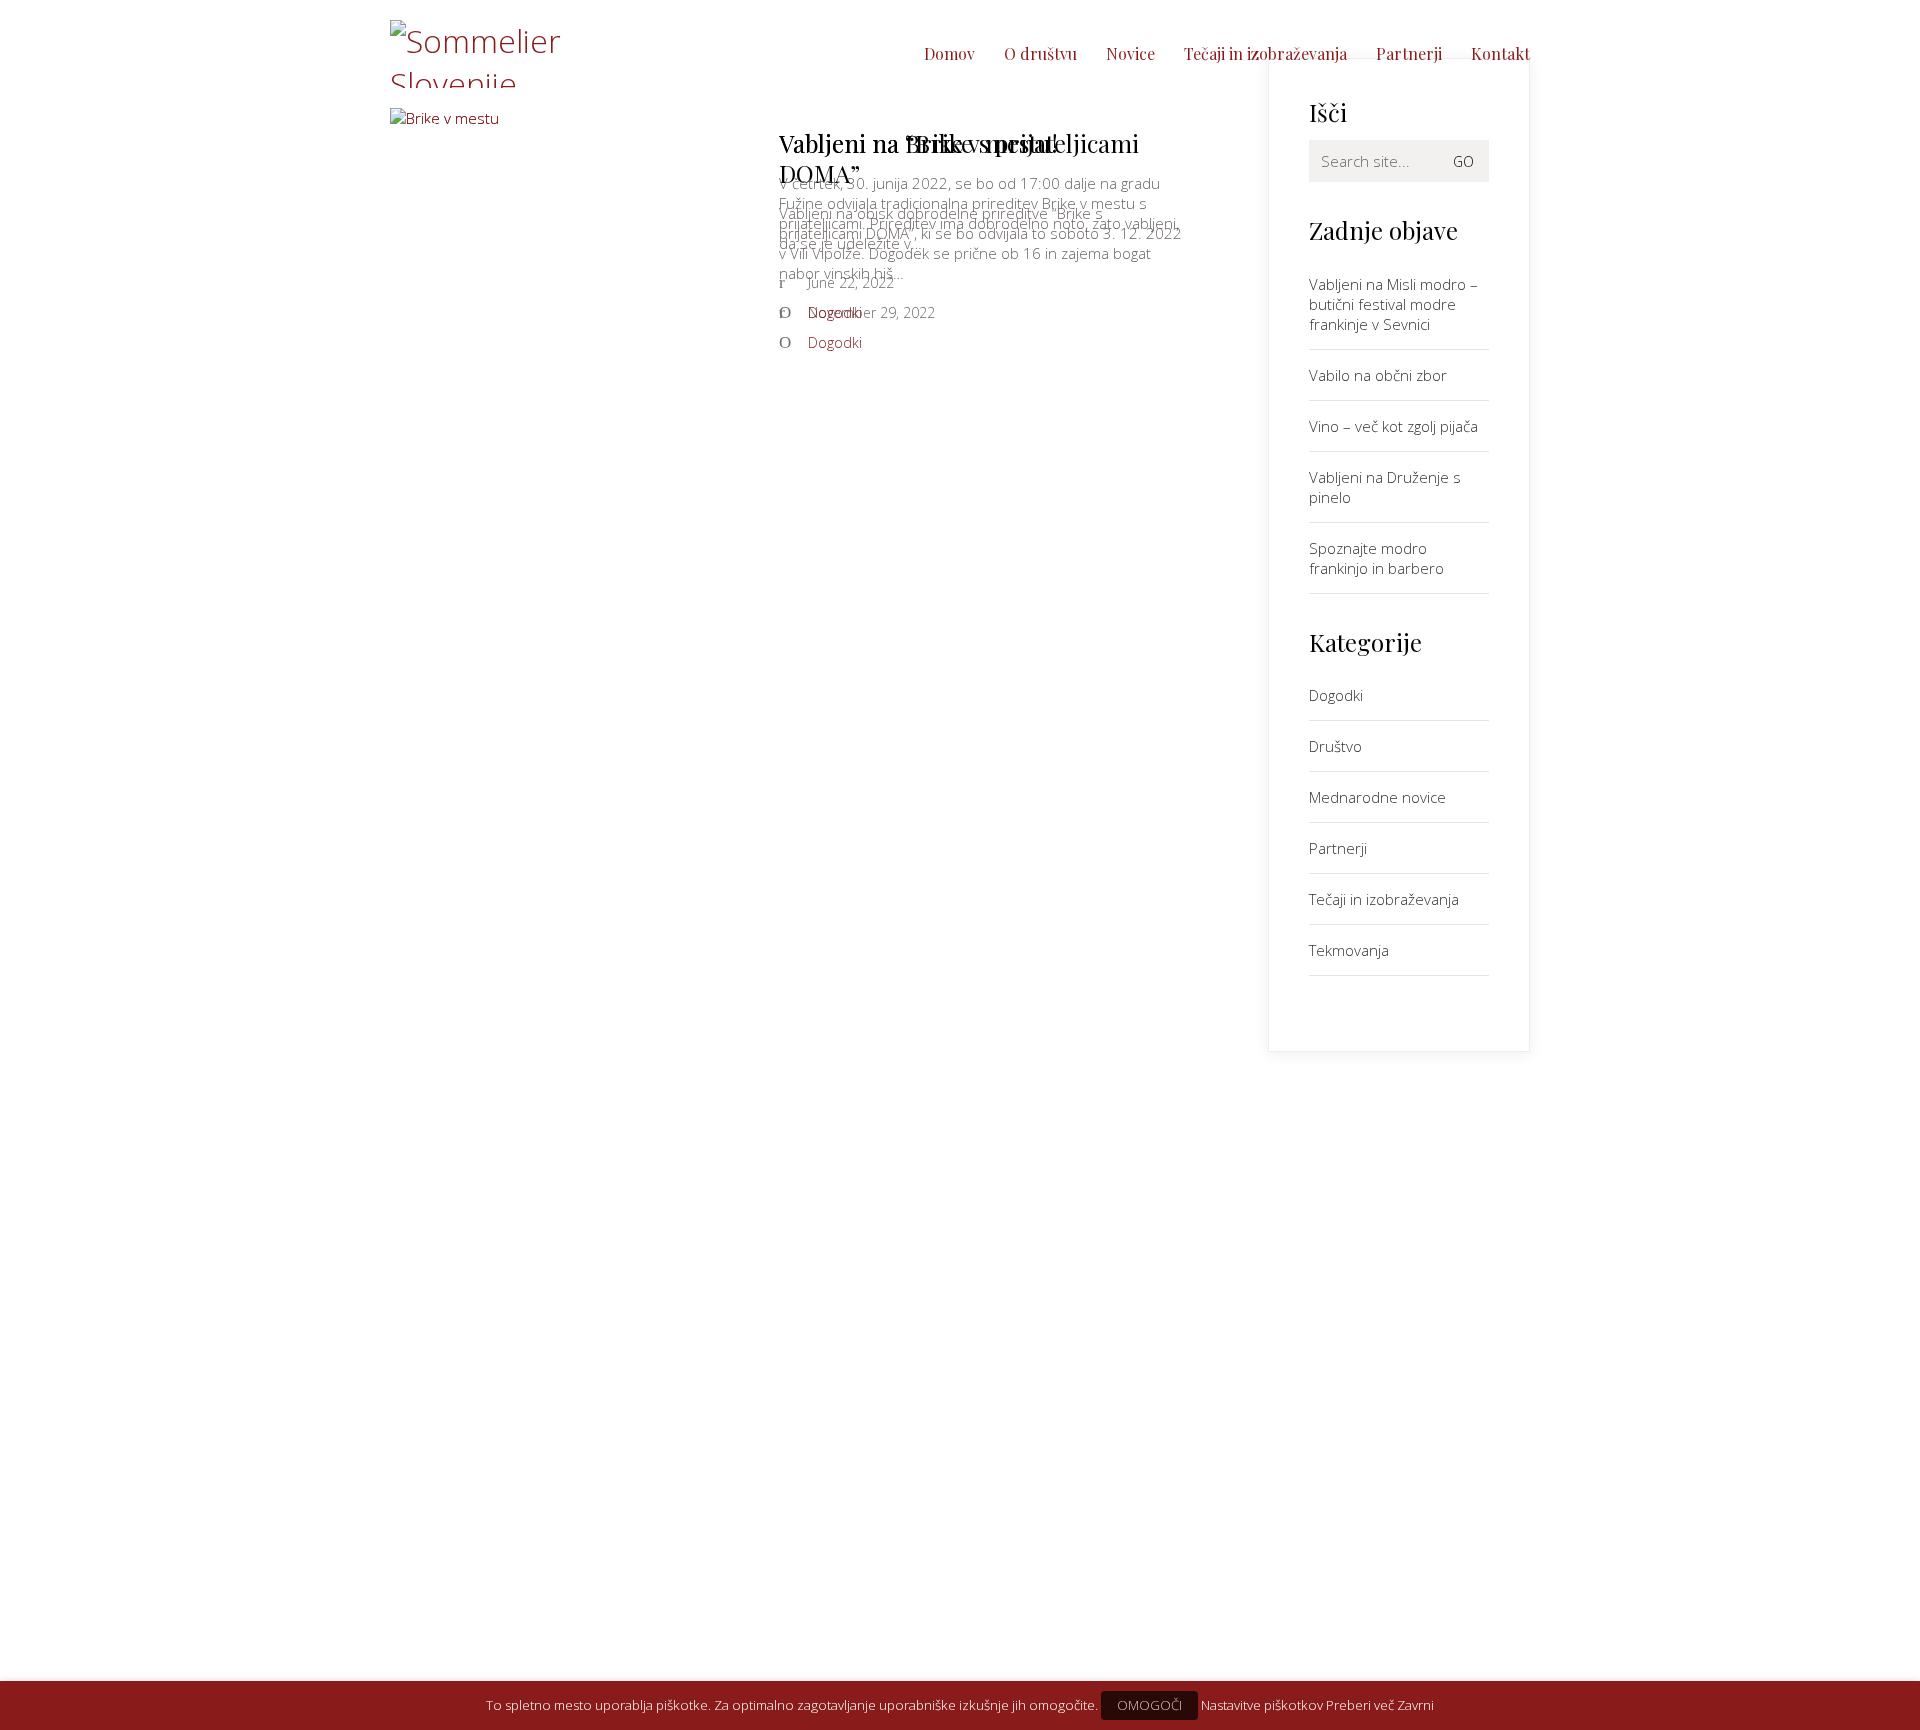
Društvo (1335, 746)
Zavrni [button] (1415, 1705)
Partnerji (1338, 848)
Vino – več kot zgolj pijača (1393, 426)
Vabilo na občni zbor (1378, 375)
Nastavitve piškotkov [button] (1262, 1705)
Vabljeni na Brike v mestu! (918, 143)
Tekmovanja (1349, 950)
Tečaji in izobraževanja (1384, 899)
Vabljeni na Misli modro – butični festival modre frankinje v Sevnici (1393, 304)
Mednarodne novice (1377, 797)
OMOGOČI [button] (1149, 1705)
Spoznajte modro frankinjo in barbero (1376, 558)
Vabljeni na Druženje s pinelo (1385, 487)
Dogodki (835, 313)
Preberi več (1360, 1705)
